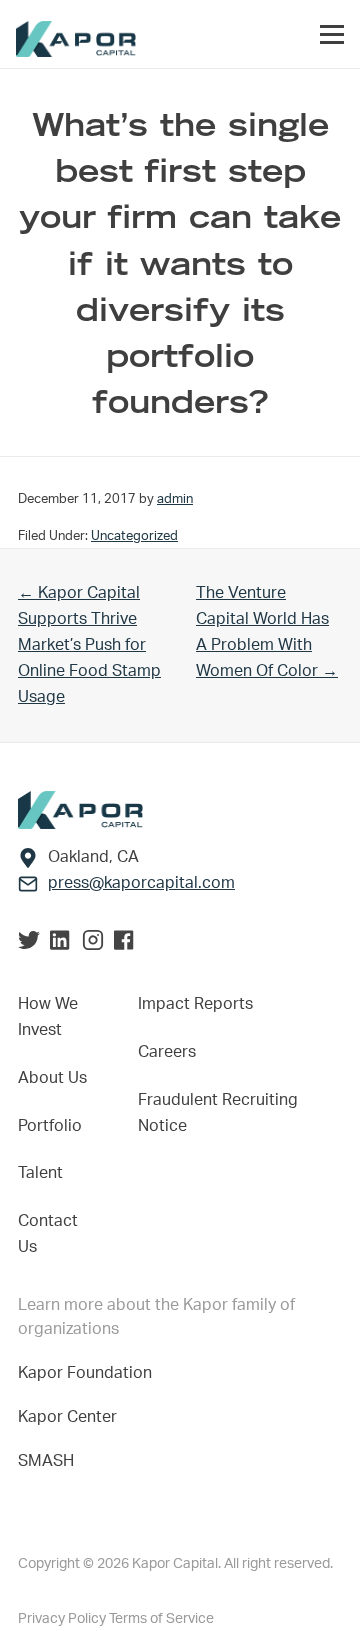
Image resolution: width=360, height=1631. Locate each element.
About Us (52, 1078)
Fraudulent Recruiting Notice (218, 1113)
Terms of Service (161, 1619)
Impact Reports (195, 1004)
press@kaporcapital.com (141, 883)
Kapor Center (71, 1417)
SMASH (46, 1461)
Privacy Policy (63, 1619)
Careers (167, 1052)
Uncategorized (134, 536)
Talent (40, 1173)
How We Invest (48, 1017)
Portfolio (50, 1126)
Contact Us (48, 1234)
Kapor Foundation (89, 1373)
